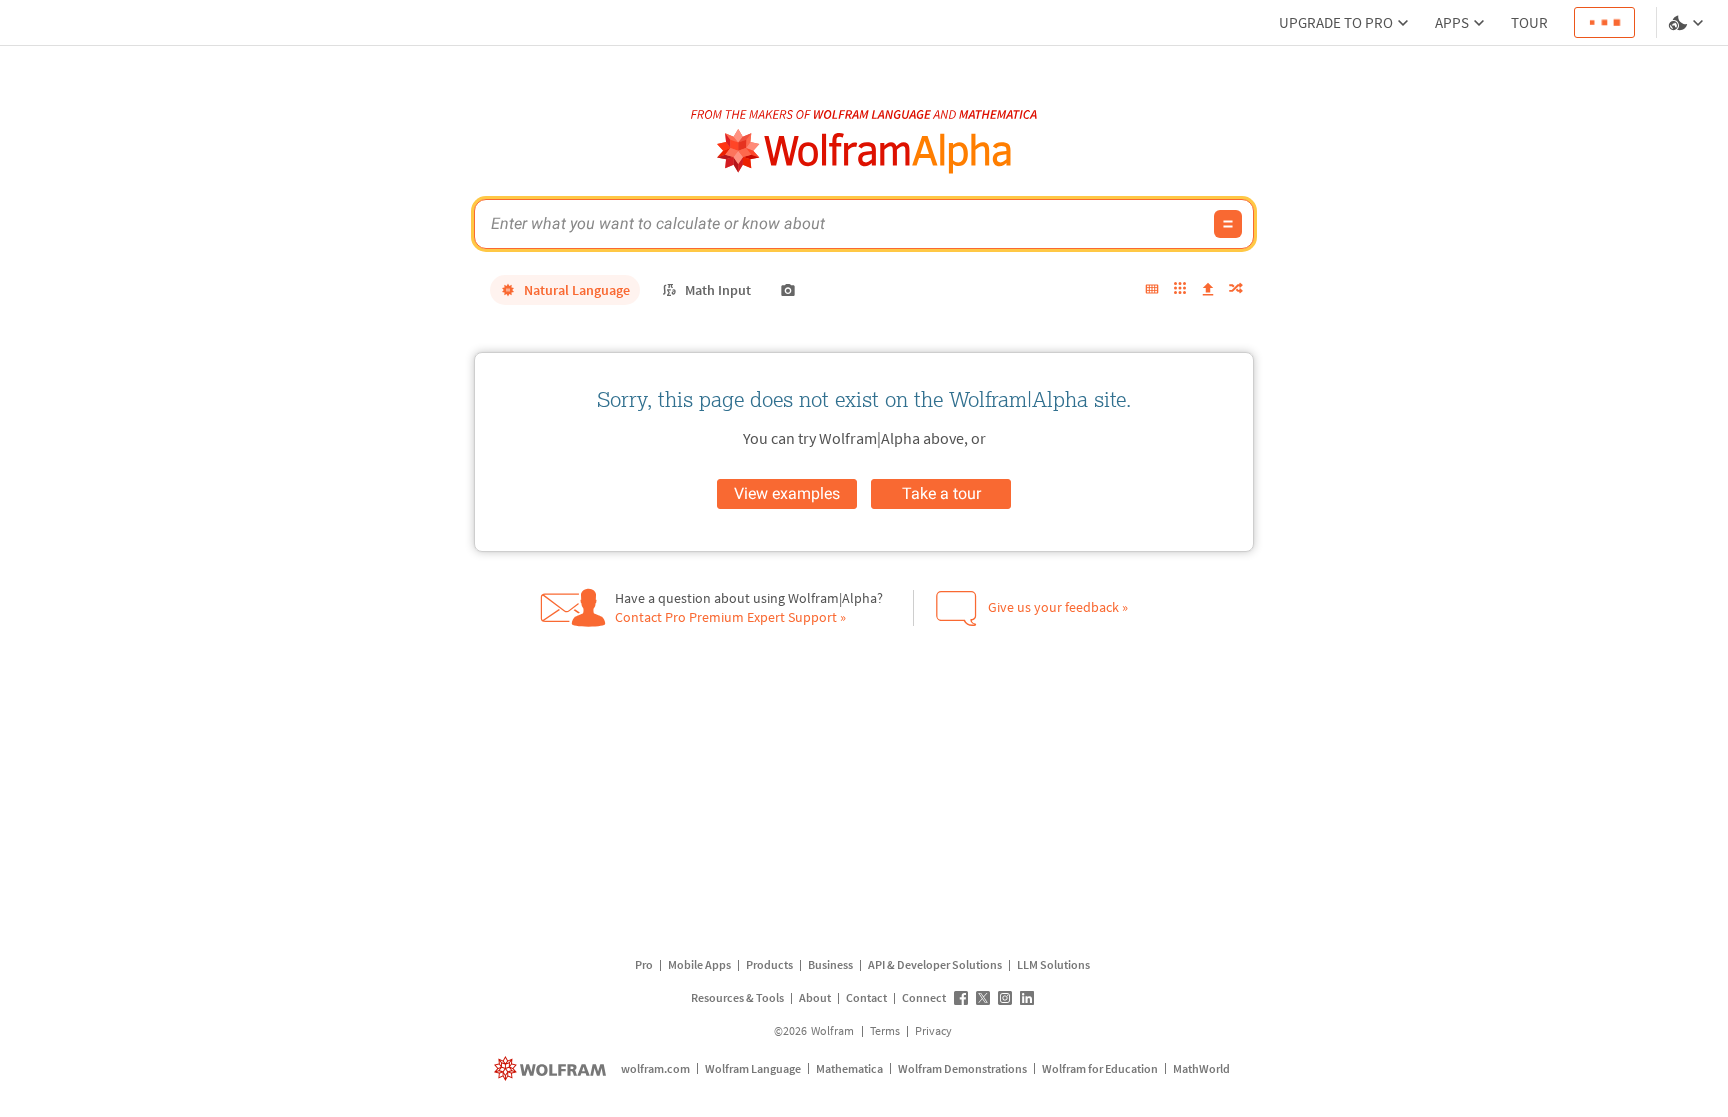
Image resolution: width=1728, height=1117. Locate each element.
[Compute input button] (1228, 224)
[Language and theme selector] (1688, 23)
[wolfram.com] (552, 1068)
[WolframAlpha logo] (864, 151)
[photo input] (788, 290)
